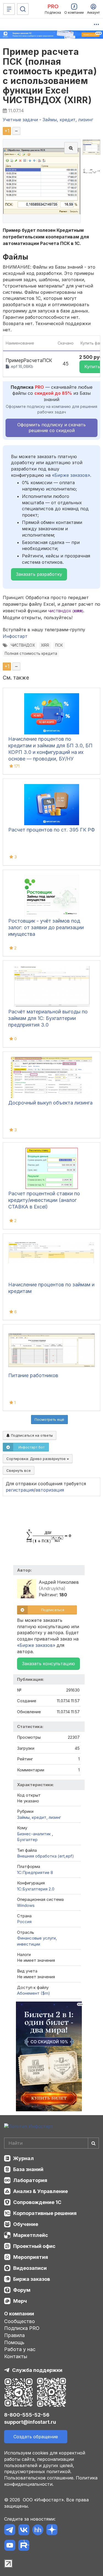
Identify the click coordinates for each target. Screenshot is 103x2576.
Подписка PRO (22, 2328)
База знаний (28, 2169)
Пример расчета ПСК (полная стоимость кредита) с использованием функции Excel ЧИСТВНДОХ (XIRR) (50, 76)
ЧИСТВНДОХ (23, 645)
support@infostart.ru (30, 2422)
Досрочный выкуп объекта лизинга (50, 1103)
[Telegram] (10, 2531)
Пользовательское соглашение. (39, 2478)
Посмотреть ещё (49, 1419)
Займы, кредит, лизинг (39, 1817)
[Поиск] (23, 9)
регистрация (20, 1490)
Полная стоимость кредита (31, 653)
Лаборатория (30, 2180)
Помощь (14, 2342)
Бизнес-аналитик (34, 1834)
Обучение (26, 2224)
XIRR (45, 645)
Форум (22, 2290)
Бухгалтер (27, 1840)
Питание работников (33, 1375)
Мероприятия (31, 2257)
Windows (26, 1905)
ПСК (59, 645)
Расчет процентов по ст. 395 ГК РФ (51, 830)
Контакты (16, 2356)
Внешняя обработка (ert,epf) (45, 1856)
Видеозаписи (30, 2268)
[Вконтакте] (24, 2531)
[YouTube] (10, 2546)
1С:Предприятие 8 (35, 1872)
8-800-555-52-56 (27, 2415)
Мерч (20, 2301)
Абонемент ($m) (34, 1993)
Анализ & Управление (41, 2191)
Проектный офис (34, 2246)
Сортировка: (37, 1459)
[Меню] (9, 9)
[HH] (38, 2531)
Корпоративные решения (45, 2213)
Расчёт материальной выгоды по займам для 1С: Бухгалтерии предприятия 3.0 (48, 1018)
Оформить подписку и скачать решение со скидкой (51, 428)
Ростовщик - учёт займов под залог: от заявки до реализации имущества (46, 927)
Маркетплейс (31, 2235)
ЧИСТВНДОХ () (66, 611)
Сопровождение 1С (37, 2202)
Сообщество (20, 2321)
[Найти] (93, 2143)
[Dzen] (52, 2531)
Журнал (23, 2158)
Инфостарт (15, 636)
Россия (24, 1922)
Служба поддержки (37, 2370)
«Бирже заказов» (71, 475)
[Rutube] (24, 2546)
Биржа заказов (32, 2279)
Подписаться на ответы (31, 1435)
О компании (19, 2314)
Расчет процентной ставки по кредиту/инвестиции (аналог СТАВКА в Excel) (44, 1200)
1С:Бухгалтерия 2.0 (36, 1889)
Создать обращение (36, 2437)
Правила (14, 2335)
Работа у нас (20, 2349)
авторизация (50, 1490)
